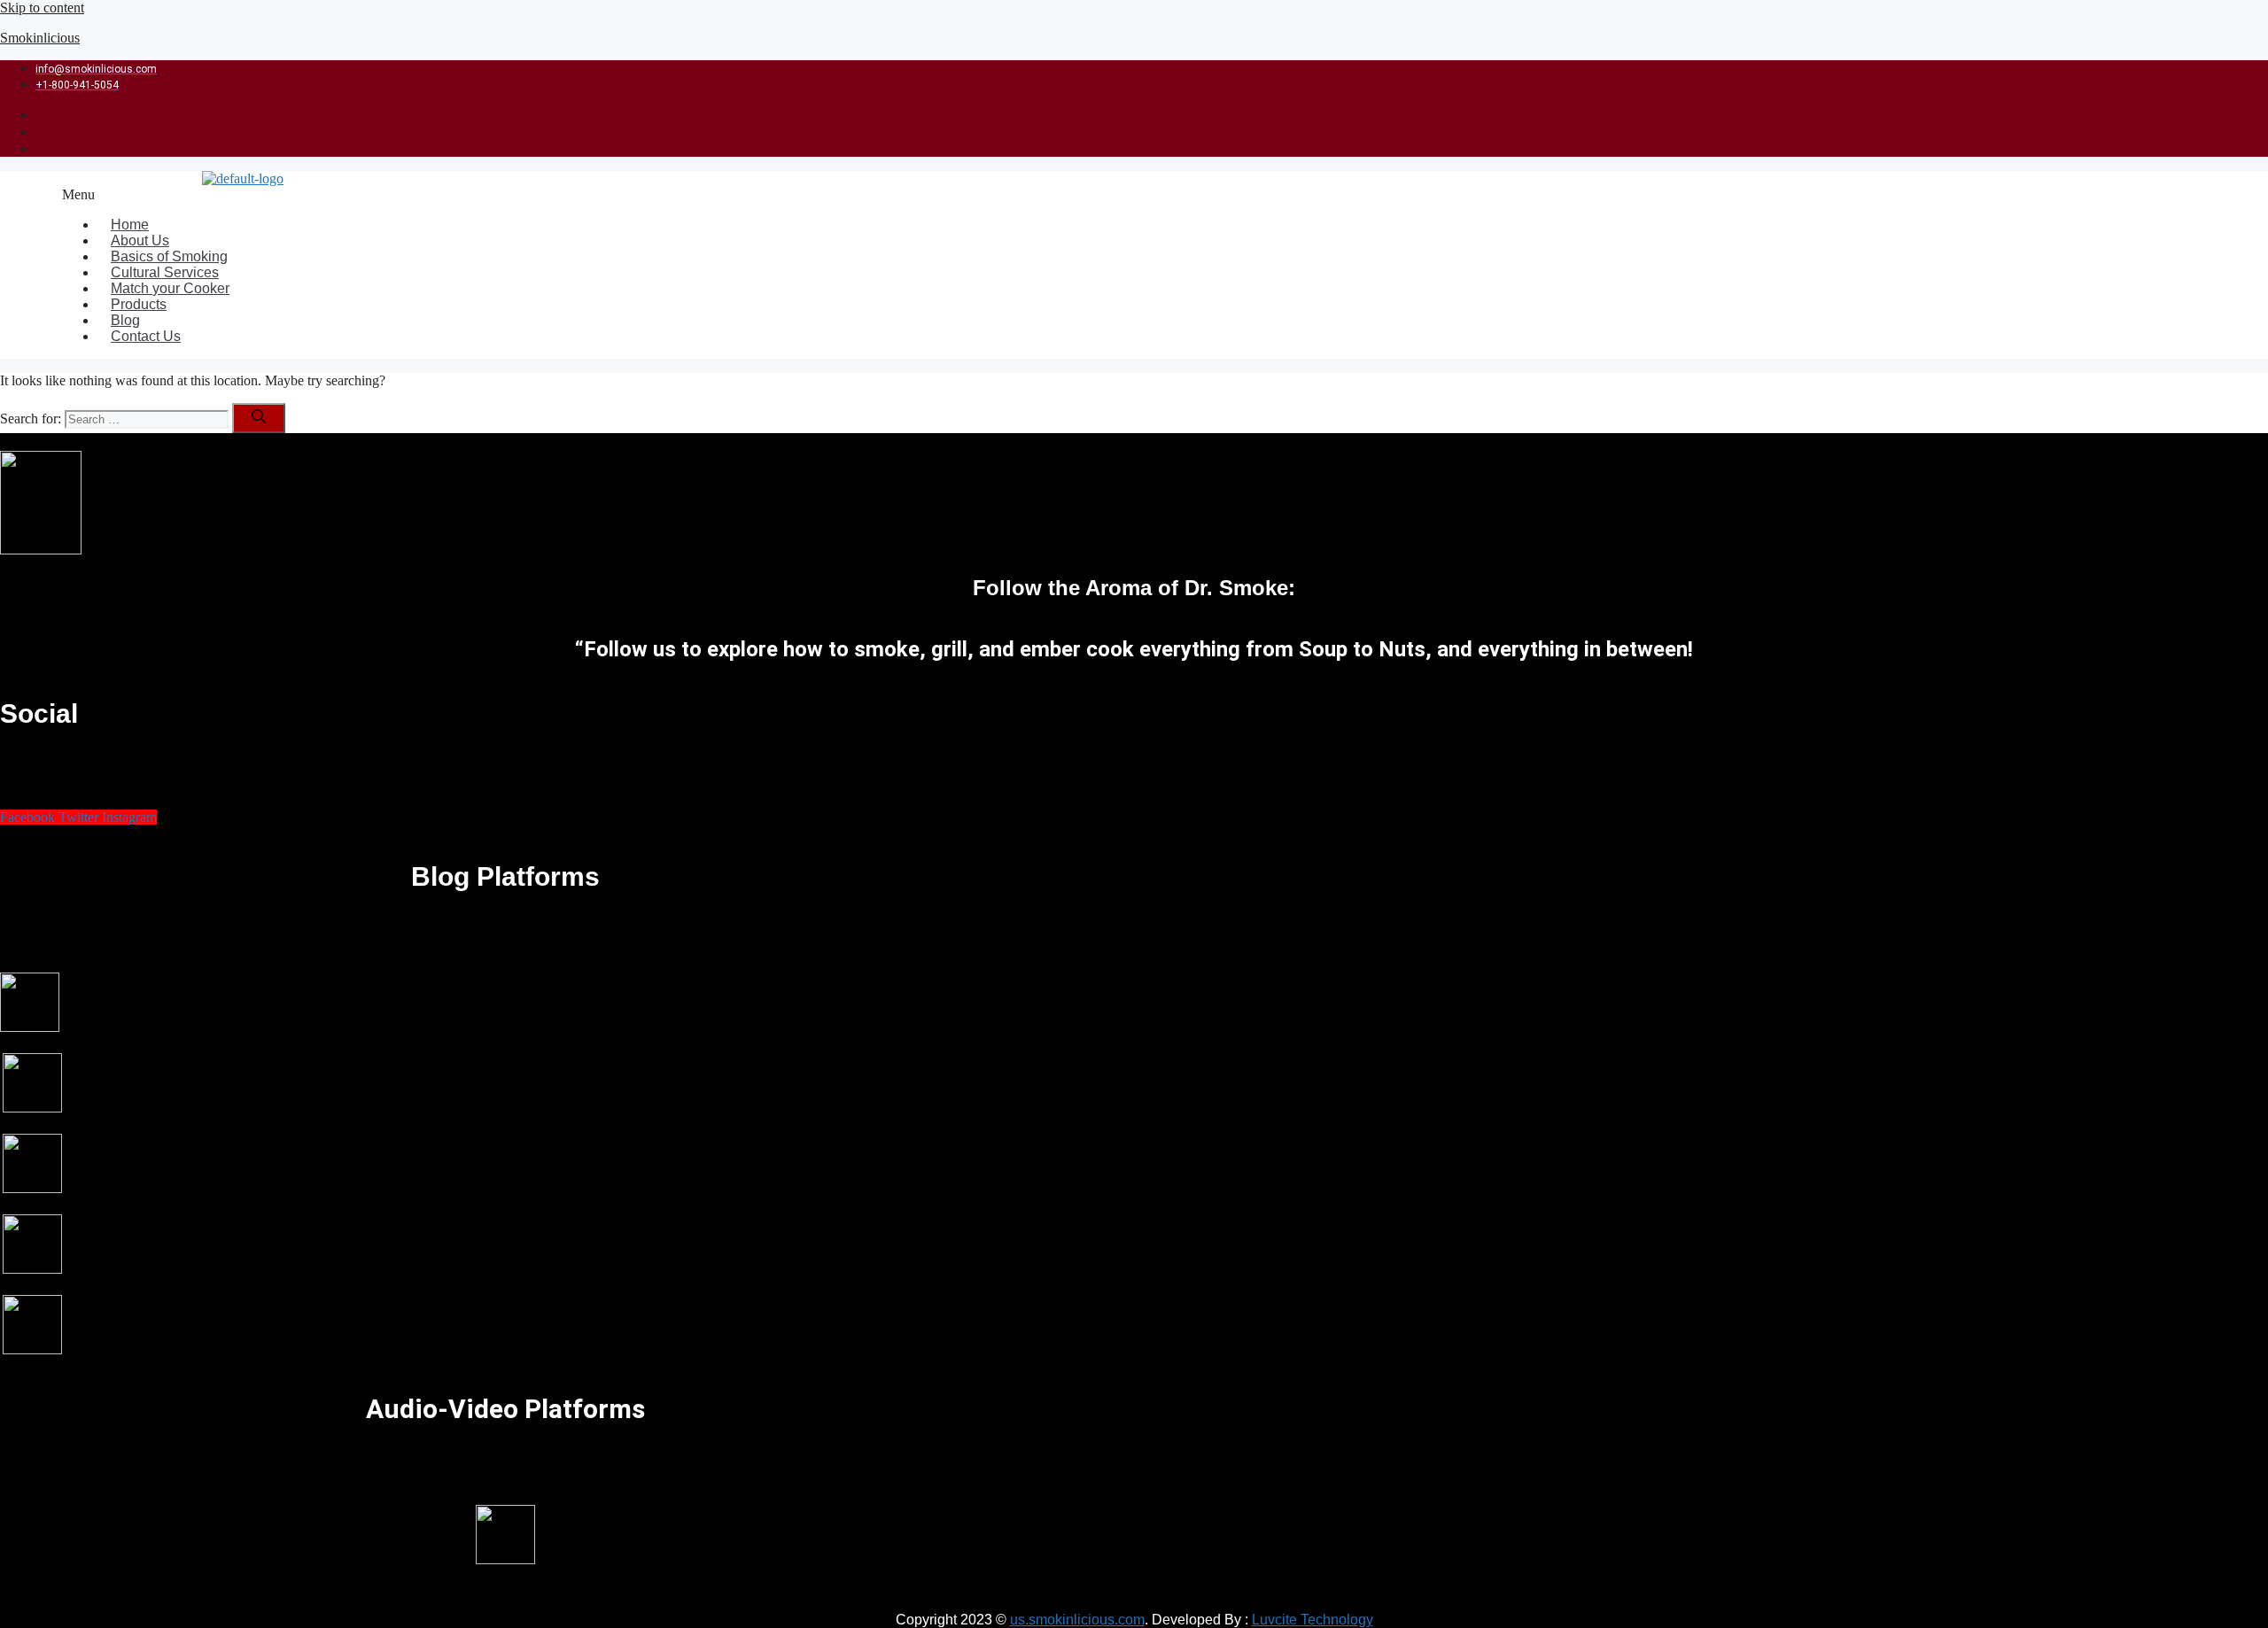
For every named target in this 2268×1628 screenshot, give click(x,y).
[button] (970, 195)
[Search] (259, 418)
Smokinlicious (40, 38)
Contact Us (146, 336)
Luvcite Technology (1313, 1620)
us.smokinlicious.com (1077, 1620)
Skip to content (42, 8)
